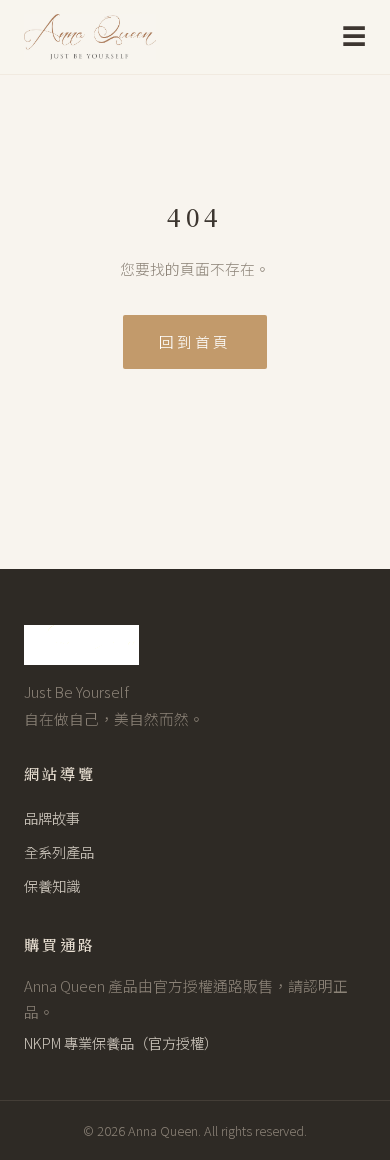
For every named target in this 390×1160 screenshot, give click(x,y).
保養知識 (52, 885)
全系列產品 (59, 851)
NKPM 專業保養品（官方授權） (121, 1042)
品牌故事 (52, 817)
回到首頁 (195, 341)
